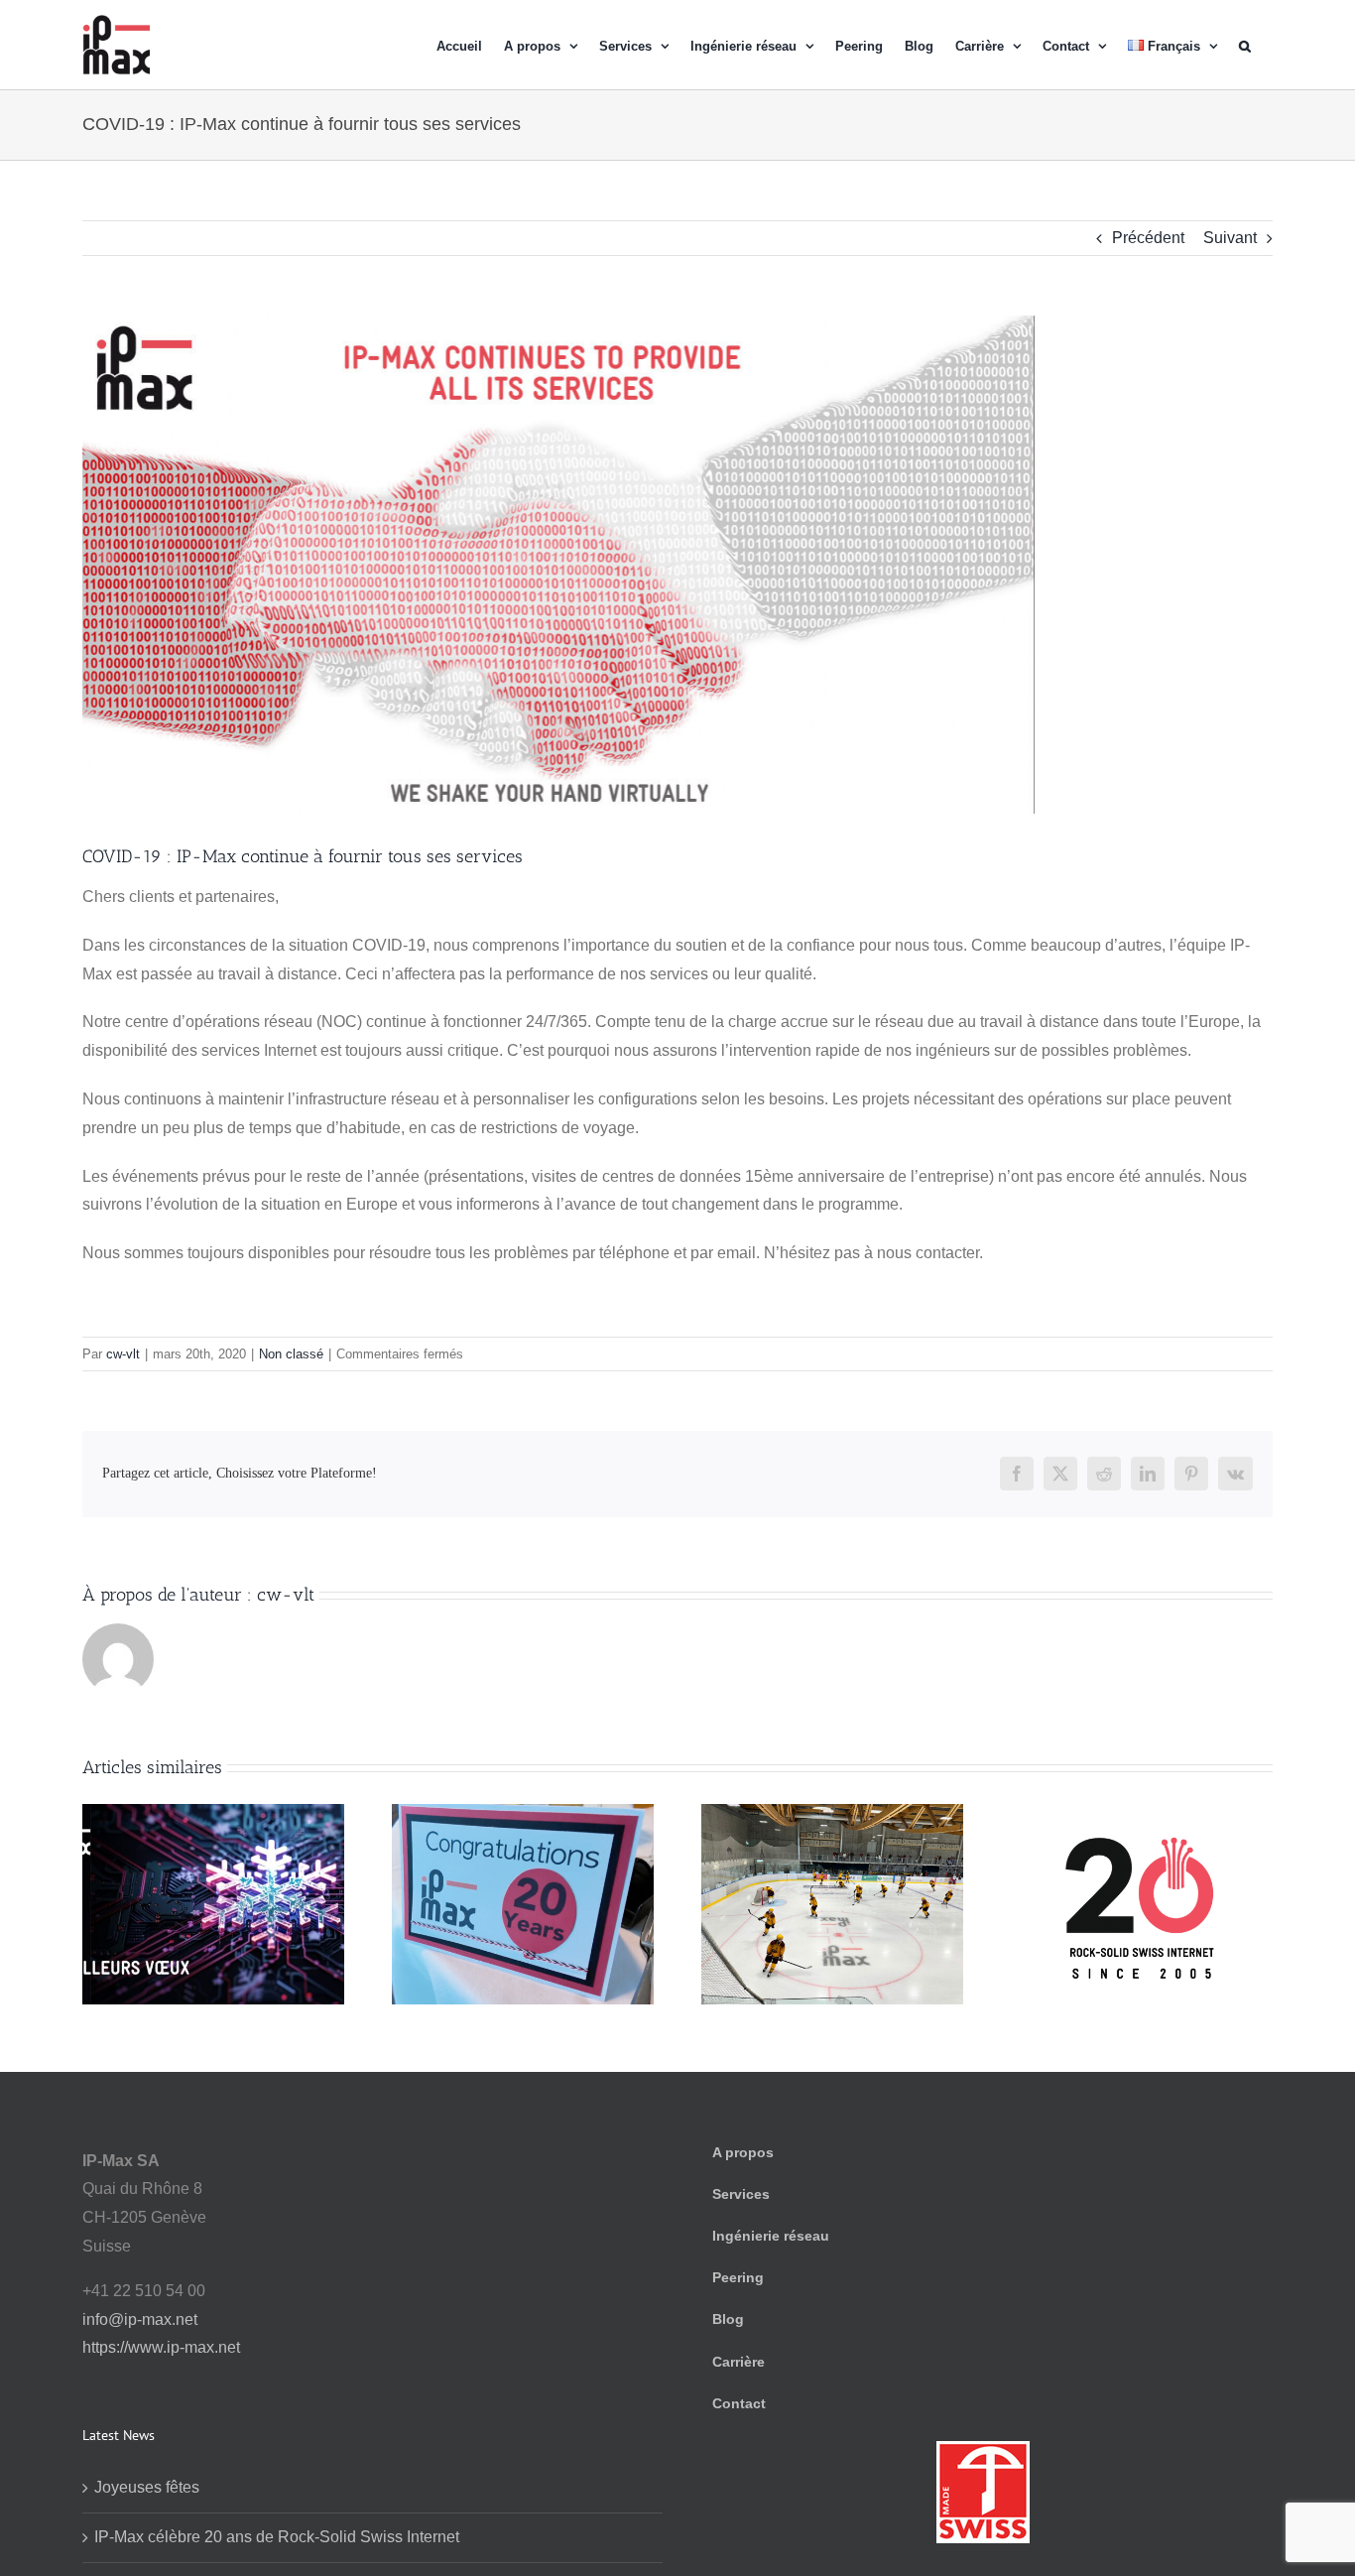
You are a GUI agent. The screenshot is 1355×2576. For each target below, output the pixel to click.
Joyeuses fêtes (147, 2487)
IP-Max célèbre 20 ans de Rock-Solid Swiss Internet (277, 2537)
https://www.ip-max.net (161, 2347)
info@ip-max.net (140, 2319)
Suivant (1230, 238)
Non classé (291, 1354)
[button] (1245, 45)
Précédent (1148, 238)
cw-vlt (123, 1354)
